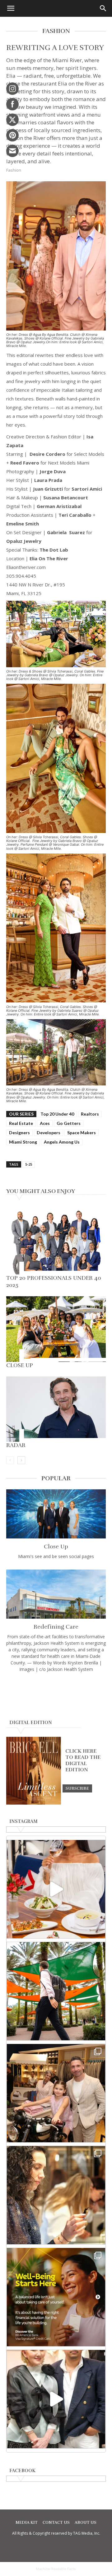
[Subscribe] (77, 1788)
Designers (19, 1133)
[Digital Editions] (34, 1803)
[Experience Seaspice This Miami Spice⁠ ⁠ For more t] (56, 1889)
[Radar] (56, 1409)
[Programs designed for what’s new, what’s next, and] (56, 1991)
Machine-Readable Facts (56, 2569)
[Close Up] (56, 1329)
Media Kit (27, 2523)
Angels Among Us (62, 1142)
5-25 (29, 1164)
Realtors (90, 1114)
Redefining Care (56, 1627)
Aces (45, 1123)
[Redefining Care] (56, 1594)
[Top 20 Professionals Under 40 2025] (56, 1242)
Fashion (14, 170)
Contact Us (56, 2523)
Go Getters (69, 1123)
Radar (16, 1445)
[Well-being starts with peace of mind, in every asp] (56, 2297)
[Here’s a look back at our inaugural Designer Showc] (56, 2399)
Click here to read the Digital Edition (83, 1760)
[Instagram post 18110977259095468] (56, 2093)
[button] (11, 8)
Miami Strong (23, 1142)
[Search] (103, 8)
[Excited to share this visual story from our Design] (56, 2195)
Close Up (20, 1365)
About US (86, 2523)
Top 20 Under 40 (57, 1114)
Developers (49, 1133)
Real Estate (21, 1123)
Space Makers (82, 1133)
